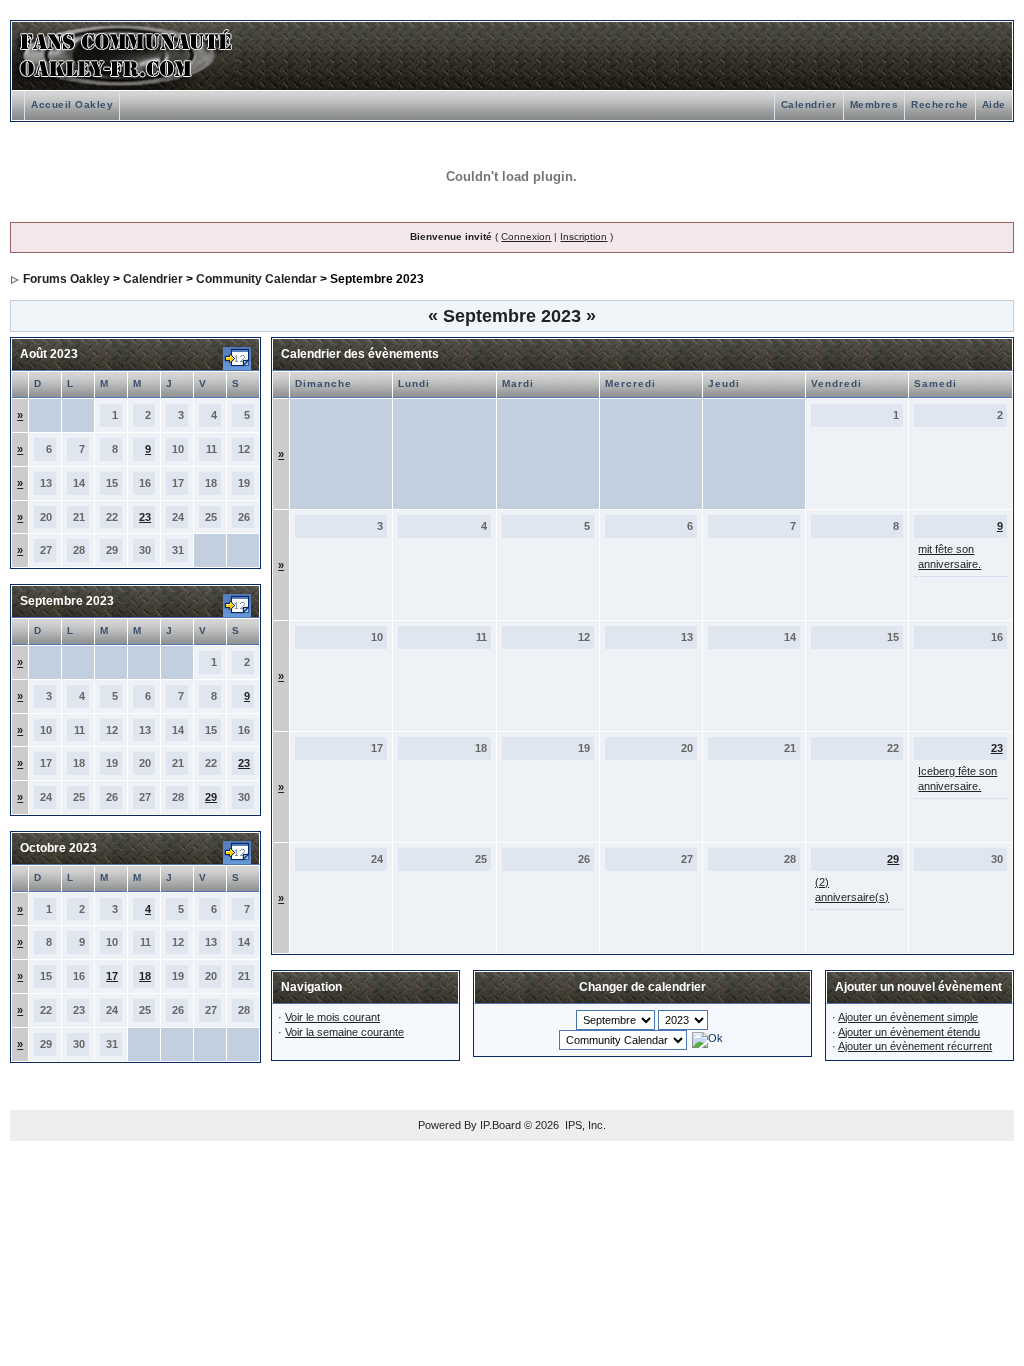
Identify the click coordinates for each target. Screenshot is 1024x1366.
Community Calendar (256, 279)
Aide (994, 104)
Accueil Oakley (72, 104)
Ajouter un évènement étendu (909, 1032)
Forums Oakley (66, 279)
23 (145, 517)
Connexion (526, 236)
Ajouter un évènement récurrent (915, 1046)
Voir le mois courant (332, 1017)
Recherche (940, 104)
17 (112, 976)
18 (145, 976)
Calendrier (809, 104)
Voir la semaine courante (344, 1032)
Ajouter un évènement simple (908, 1017)
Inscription (583, 236)
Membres (874, 104)
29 (211, 797)
